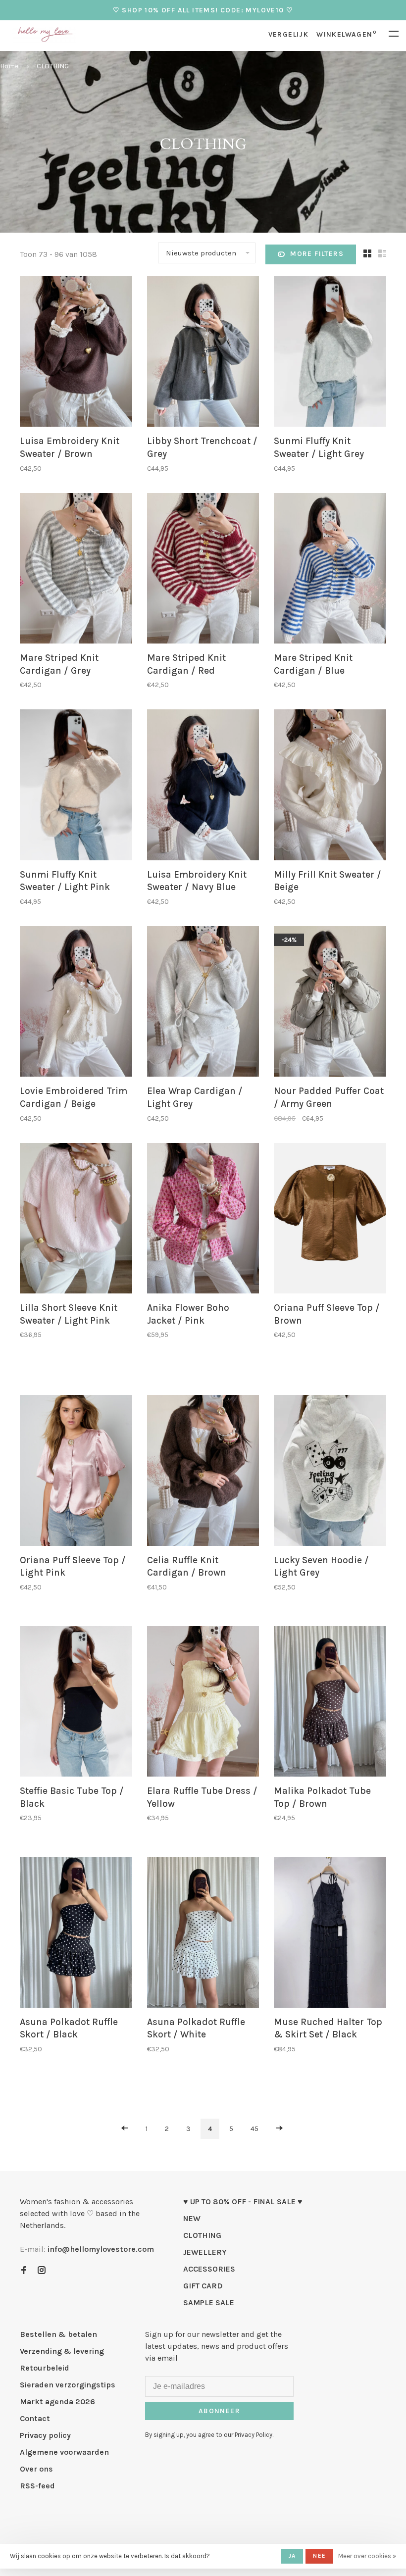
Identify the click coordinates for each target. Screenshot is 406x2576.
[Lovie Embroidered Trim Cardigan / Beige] (76, 1003)
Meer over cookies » (367, 2556)
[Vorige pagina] (125, 2129)
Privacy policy (45, 2435)
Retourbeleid (45, 2368)
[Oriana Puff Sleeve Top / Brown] (330, 1220)
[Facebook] (24, 2271)
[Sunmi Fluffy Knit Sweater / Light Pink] (76, 786)
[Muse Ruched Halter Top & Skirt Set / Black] (330, 1934)
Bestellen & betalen (58, 2334)
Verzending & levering (62, 2351)
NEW (192, 2218)
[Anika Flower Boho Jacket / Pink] (203, 1220)
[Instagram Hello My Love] (42, 2271)
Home (9, 66)
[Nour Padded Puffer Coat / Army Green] (330, 1003)
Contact (35, 2418)
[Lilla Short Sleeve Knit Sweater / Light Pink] (76, 1220)
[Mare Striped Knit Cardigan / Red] (203, 570)
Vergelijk (289, 34)
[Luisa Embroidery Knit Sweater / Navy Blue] (203, 786)
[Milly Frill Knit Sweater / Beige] (330, 786)
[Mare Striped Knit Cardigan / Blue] (330, 570)
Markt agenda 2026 (57, 2402)
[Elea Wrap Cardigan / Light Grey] (203, 1003)
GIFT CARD (203, 2286)
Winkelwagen (346, 34)
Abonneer (219, 2411)
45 (254, 2129)
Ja (292, 2556)
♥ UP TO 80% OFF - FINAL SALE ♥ (243, 2202)
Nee (319, 2556)
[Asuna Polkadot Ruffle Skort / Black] (76, 1934)
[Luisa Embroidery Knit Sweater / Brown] (76, 353)
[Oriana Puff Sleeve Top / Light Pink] (76, 1472)
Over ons (36, 2469)
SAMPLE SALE (209, 2303)
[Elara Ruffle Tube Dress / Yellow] (203, 1703)
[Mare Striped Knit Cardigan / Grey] (76, 570)
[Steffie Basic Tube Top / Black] (76, 1703)
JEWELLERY (205, 2252)
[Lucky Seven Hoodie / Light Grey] (330, 1472)
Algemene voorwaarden (64, 2452)
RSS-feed (37, 2486)
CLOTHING (53, 66)
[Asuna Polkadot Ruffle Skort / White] (203, 1934)
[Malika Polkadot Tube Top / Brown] (330, 1703)
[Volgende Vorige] (279, 2129)
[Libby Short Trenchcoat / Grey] (203, 353)
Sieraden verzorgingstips (68, 2385)
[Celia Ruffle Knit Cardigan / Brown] (203, 1472)
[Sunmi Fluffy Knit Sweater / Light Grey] (330, 353)
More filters (317, 254)
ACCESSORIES (209, 2269)
